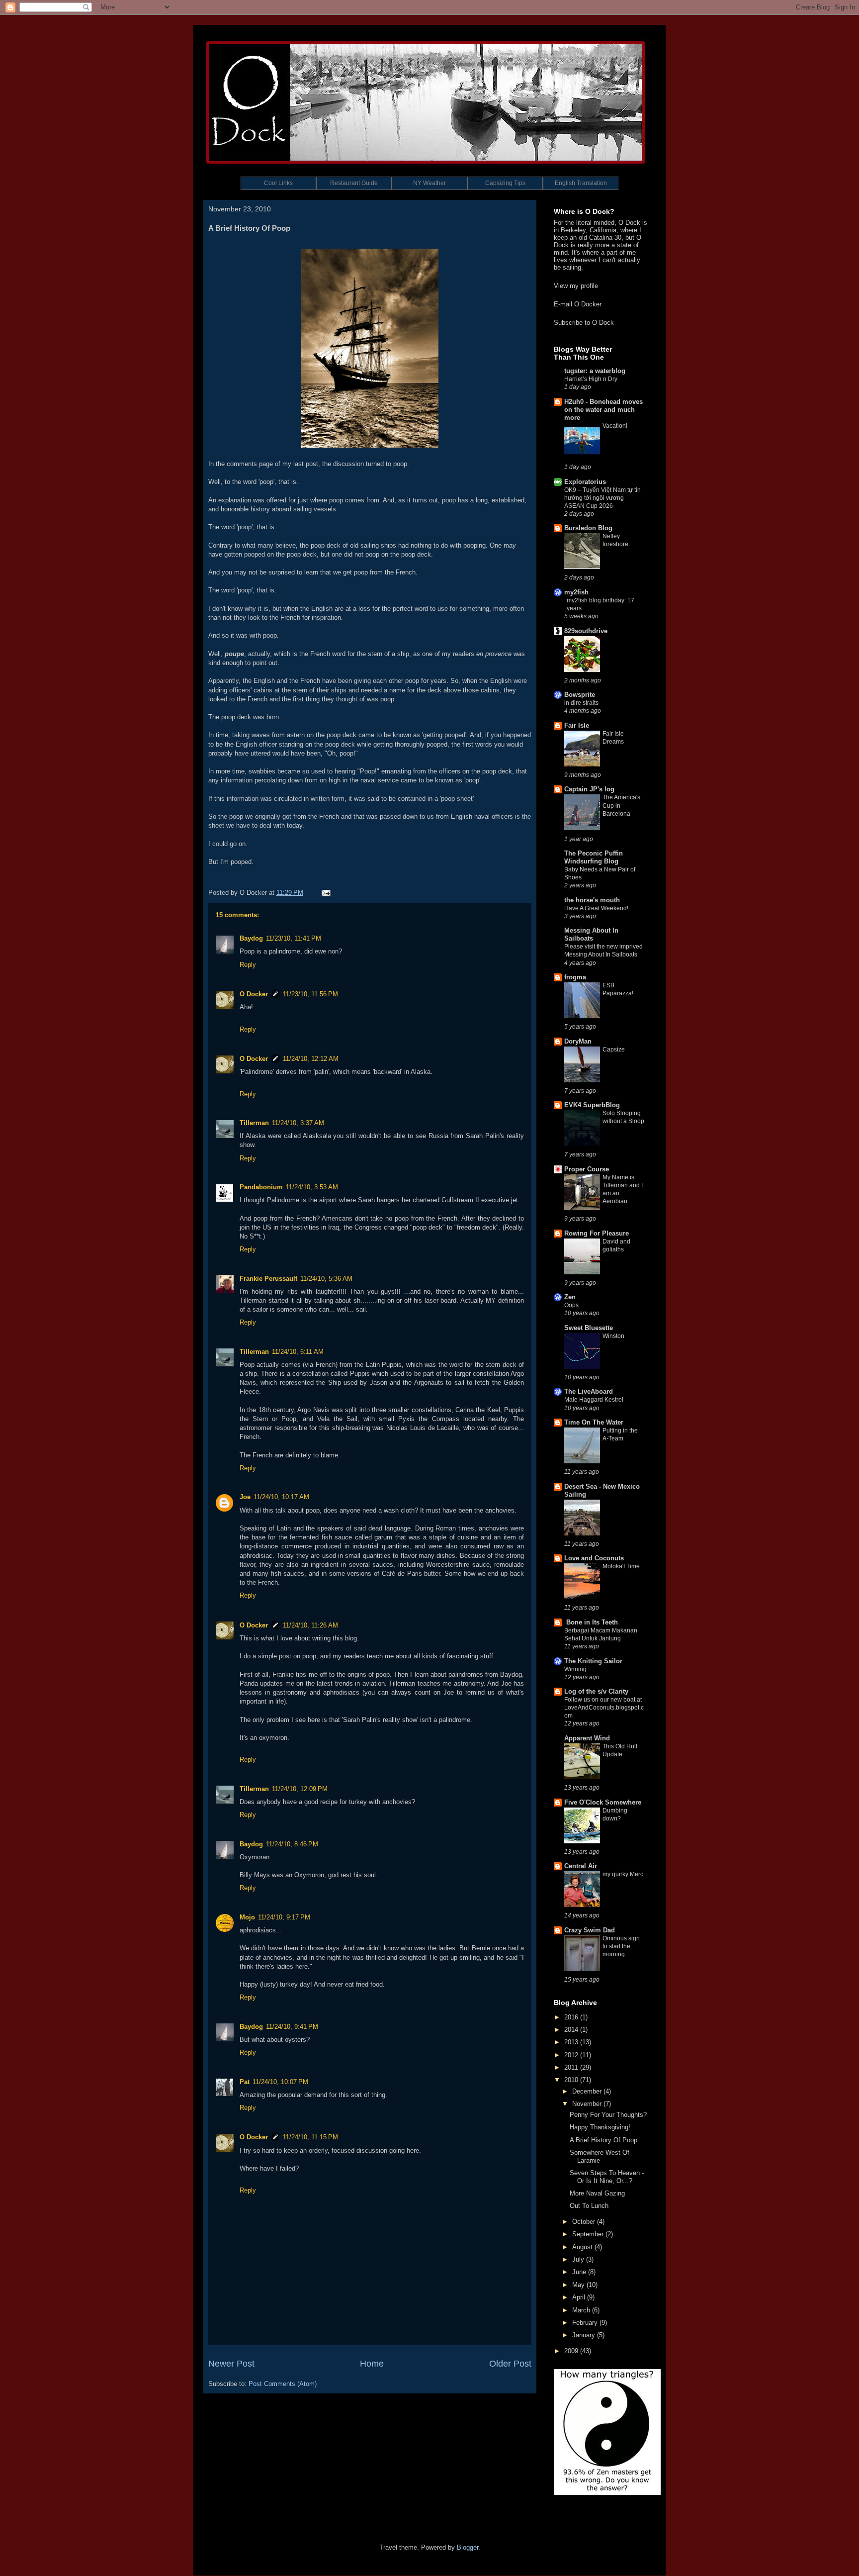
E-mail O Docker (578, 304)
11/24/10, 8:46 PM (292, 1844)
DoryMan (578, 1041)
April (580, 2297)
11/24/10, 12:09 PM (300, 1789)
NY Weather (429, 183)
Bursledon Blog (588, 528)
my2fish (576, 592)
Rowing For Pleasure (597, 1233)
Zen (570, 1297)
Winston (613, 1336)
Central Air (581, 1866)
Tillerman (254, 1123)
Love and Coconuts (594, 1558)
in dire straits (581, 703)
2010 (572, 2080)
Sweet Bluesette (589, 1328)
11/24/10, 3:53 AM (312, 1187)
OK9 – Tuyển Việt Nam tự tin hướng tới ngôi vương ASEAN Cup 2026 (602, 498)
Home (372, 2364)
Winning (575, 1669)
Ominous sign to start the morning (621, 1946)
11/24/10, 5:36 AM (326, 1279)
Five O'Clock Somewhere (603, 1802)
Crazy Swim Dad (590, 1930)
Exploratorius (585, 482)
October (585, 2222)
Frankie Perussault (268, 1279)
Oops (571, 1305)
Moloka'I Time (621, 1566)
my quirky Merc (623, 1874)
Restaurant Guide (354, 183)
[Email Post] (324, 893)
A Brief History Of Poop (603, 2140)
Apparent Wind (587, 1738)
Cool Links (278, 183)
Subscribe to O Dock (584, 323)
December (588, 2091)
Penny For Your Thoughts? (608, 2115)
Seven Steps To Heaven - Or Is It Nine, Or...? (607, 2177)
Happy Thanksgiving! (600, 2127)
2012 (572, 2055)
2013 (572, 2042)
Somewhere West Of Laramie (600, 2156)
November (588, 2104)
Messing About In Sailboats (591, 934)
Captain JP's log (589, 789)
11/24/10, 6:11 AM (298, 1352)
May (579, 2285)
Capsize (614, 1049)
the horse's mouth (592, 900)
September (589, 2234)
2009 (572, 2351)
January (585, 2335)
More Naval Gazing (597, 2193)
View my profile (576, 286)
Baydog (251, 938)
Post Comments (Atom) (283, 2384)
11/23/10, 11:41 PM (294, 938)
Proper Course (587, 1169)
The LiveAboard (589, 1391)
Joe (245, 1497)
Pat (245, 2082)
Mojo (247, 1917)
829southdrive (586, 631)
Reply (248, 965)
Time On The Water (594, 1422)
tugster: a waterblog (595, 371)
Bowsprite (580, 695)
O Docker (254, 994)
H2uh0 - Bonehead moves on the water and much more (603, 410)
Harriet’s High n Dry (591, 379)
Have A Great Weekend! (596, 908)
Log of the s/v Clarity (596, 1691)
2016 (572, 2017)
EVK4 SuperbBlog (592, 1105)
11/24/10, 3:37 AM (298, 1123)
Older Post (510, 2364)
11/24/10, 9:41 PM (292, 2027)
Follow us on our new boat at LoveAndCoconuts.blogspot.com (604, 1708)
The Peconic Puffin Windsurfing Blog (594, 857)
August (583, 2247)
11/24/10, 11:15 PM (310, 2137)
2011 (572, 2067)
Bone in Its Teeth (591, 1622)
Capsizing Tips (505, 183)
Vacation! (615, 426)
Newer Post (231, 2364)
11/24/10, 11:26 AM (310, 1625)
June (580, 2272)
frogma (575, 977)
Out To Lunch (589, 2206)
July (579, 2259)
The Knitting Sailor (593, 1661)
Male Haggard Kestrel (594, 1400)
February (586, 2323)
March (582, 2310)
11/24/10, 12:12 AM (311, 1059)
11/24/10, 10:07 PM (280, 2082)
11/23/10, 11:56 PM (310, 994)
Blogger (468, 2547)
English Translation (581, 183)
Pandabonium (261, 1187)
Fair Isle (577, 725)
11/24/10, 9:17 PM (284, 1917)
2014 (572, 2030)
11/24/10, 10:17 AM (281, 1497)
